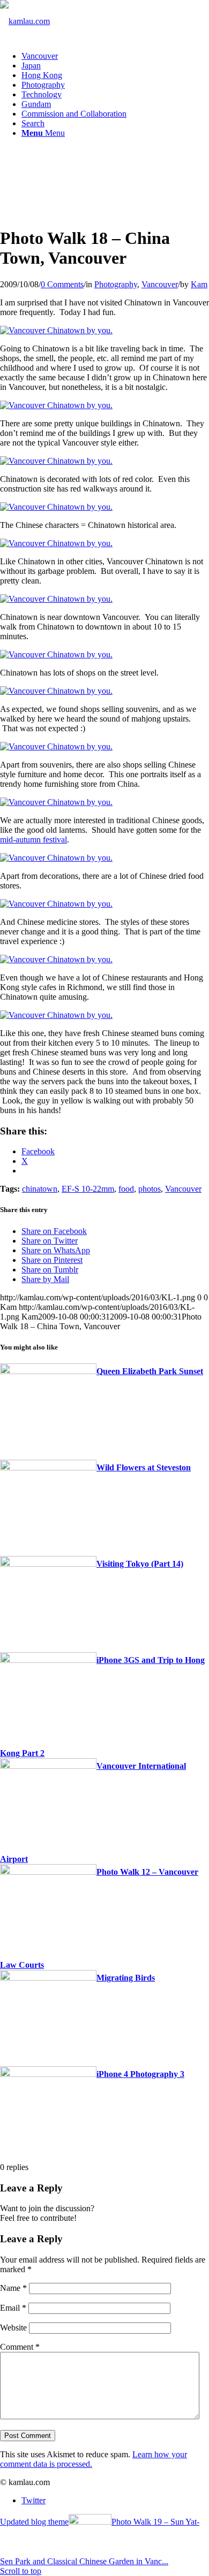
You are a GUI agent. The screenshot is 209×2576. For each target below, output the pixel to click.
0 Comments (62, 284)
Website (13, 2328)
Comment (20, 2347)
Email (13, 2308)
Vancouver (160, 284)
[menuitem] (115, 56)
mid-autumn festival (33, 839)
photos (150, 1189)
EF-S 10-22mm (88, 1189)
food (126, 1189)
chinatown (40, 1189)
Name (13, 2288)
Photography (116, 284)
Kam (199, 284)
